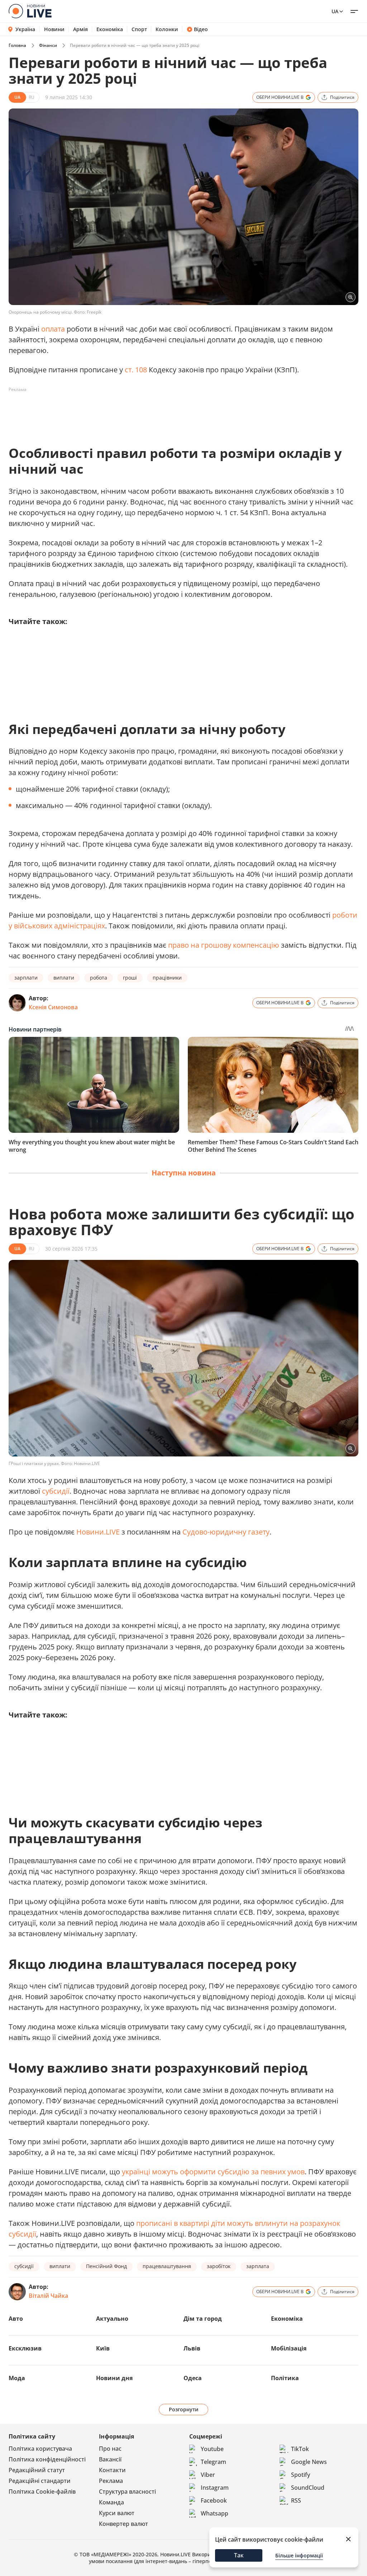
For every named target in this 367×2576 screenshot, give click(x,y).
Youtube (212, 2449)
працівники (167, 978)
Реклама (111, 2481)
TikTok (300, 2449)
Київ (103, 2348)
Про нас (110, 2449)
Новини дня (114, 2378)
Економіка (110, 29)
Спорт (139, 29)
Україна (25, 29)
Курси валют (117, 2513)
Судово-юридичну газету (226, 1532)
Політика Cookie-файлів (42, 2492)
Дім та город (203, 2319)
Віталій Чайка (48, 2296)
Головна (17, 45)
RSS (296, 2500)
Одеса (193, 2378)
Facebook (214, 2500)
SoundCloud (308, 2488)
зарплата (258, 2266)
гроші (130, 978)
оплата (53, 329)
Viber (208, 2475)
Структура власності (127, 2492)
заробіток (219, 2266)
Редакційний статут (37, 2470)
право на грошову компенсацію (224, 945)
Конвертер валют (123, 2524)
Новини (54, 29)
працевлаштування (167, 2266)
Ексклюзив (25, 2348)
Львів (192, 2348)
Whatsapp (215, 2513)
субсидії (56, 1491)
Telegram (213, 2462)
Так (239, 2555)
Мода (17, 2378)
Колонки (167, 29)
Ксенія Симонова (53, 1007)
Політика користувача (40, 2449)
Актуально (112, 2319)
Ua (335, 11)
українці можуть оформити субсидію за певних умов (213, 2172)
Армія (80, 29)
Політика (285, 2378)
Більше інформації (299, 2555)
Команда (111, 2502)
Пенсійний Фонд (106, 2266)
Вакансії (110, 2459)
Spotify (301, 2475)
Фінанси (48, 45)
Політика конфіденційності (47, 2459)
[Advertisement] (139, 411)
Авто (16, 2319)
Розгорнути (184, 2409)
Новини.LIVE (98, 1532)
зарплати (26, 978)
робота (99, 978)
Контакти (112, 2470)
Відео (201, 29)
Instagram (215, 2488)
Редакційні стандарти (40, 2481)
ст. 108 (136, 370)
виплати (64, 978)
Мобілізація (289, 2348)
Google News (309, 2462)
